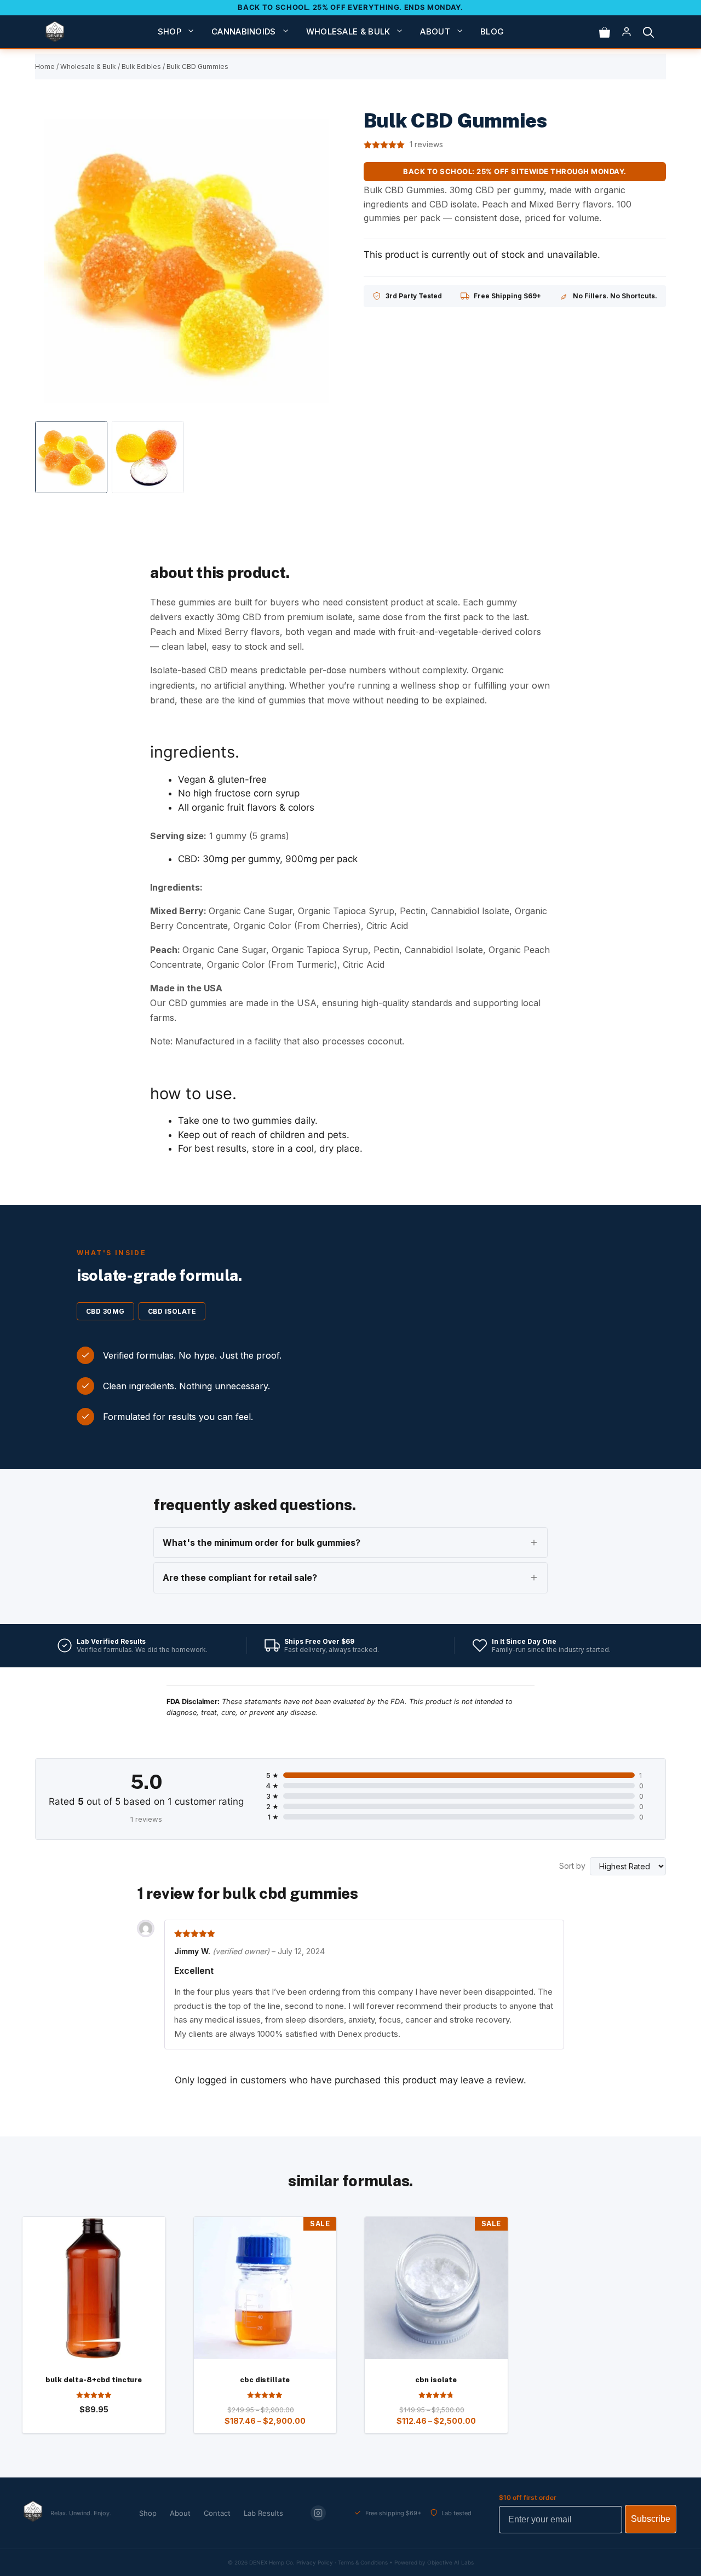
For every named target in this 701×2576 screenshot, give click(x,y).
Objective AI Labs (450, 2562)
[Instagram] (318, 2513)
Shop (169, 31)
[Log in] (627, 32)
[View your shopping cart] (605, 32)
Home (45, 67)
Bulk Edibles (141, 67)
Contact (217, 2513)
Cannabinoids (244, 31)
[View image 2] (148, 457)
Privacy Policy (315, 2562)
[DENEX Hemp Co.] (55, 32)
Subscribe (651, 2519)
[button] (648, 32)
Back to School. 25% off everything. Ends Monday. (350, 7)
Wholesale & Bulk (348, 31)
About (435, 31)
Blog (492, 31)
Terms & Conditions (363, 2562)
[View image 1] (71, 457)
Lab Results (263, 2513)
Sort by (572, 1866)
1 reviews (426, 145)
